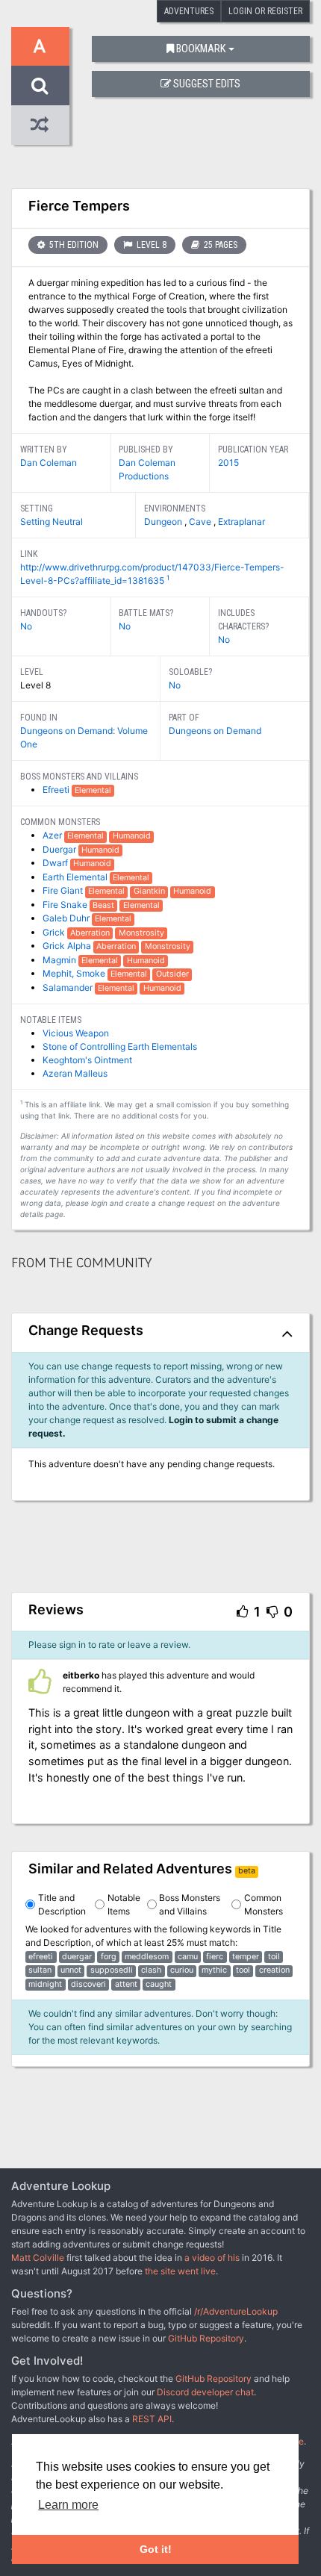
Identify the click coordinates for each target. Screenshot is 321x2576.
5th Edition (73, 245)
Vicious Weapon (76, 1033)
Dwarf (56, 863)
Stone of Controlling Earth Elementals (120, 1046)
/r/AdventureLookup (236, 2311)
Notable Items (124, 1904)
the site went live (180, 2271)
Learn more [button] (68, 2505)
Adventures (189, 11)
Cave (201, 522)
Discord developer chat (205, 2392)
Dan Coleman (49, 463)
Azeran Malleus (75, 1073)
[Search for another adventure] (40, 85)
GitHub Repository (206, 2338)
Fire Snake (66, 905)
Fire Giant (64, 890)
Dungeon (164, 522)
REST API (152, 2419)
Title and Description (62, 1904)
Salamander (69, 987)
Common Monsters (264, 1904)
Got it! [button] (156, 2549)
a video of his (212, 2258)
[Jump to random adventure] (40, 125)
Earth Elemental (76, 877)
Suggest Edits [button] (207, 84)
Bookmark (201, 49)
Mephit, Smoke (75, 973)
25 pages (219, 245)
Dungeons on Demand (215, 731)
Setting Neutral (52, 522)
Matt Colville (38, 2258)
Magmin (60, 960)
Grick (55, 932)
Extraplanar (241, 522)
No (26, 626)
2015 (228, 463)
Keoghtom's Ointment (87, 1060)
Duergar (60, 849)
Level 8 (150, 245)
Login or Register (265, 11)
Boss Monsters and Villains (190, 1904)
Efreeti (57, 790)
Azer (53, 835)
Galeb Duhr (67, 918)
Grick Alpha (68, 946)
